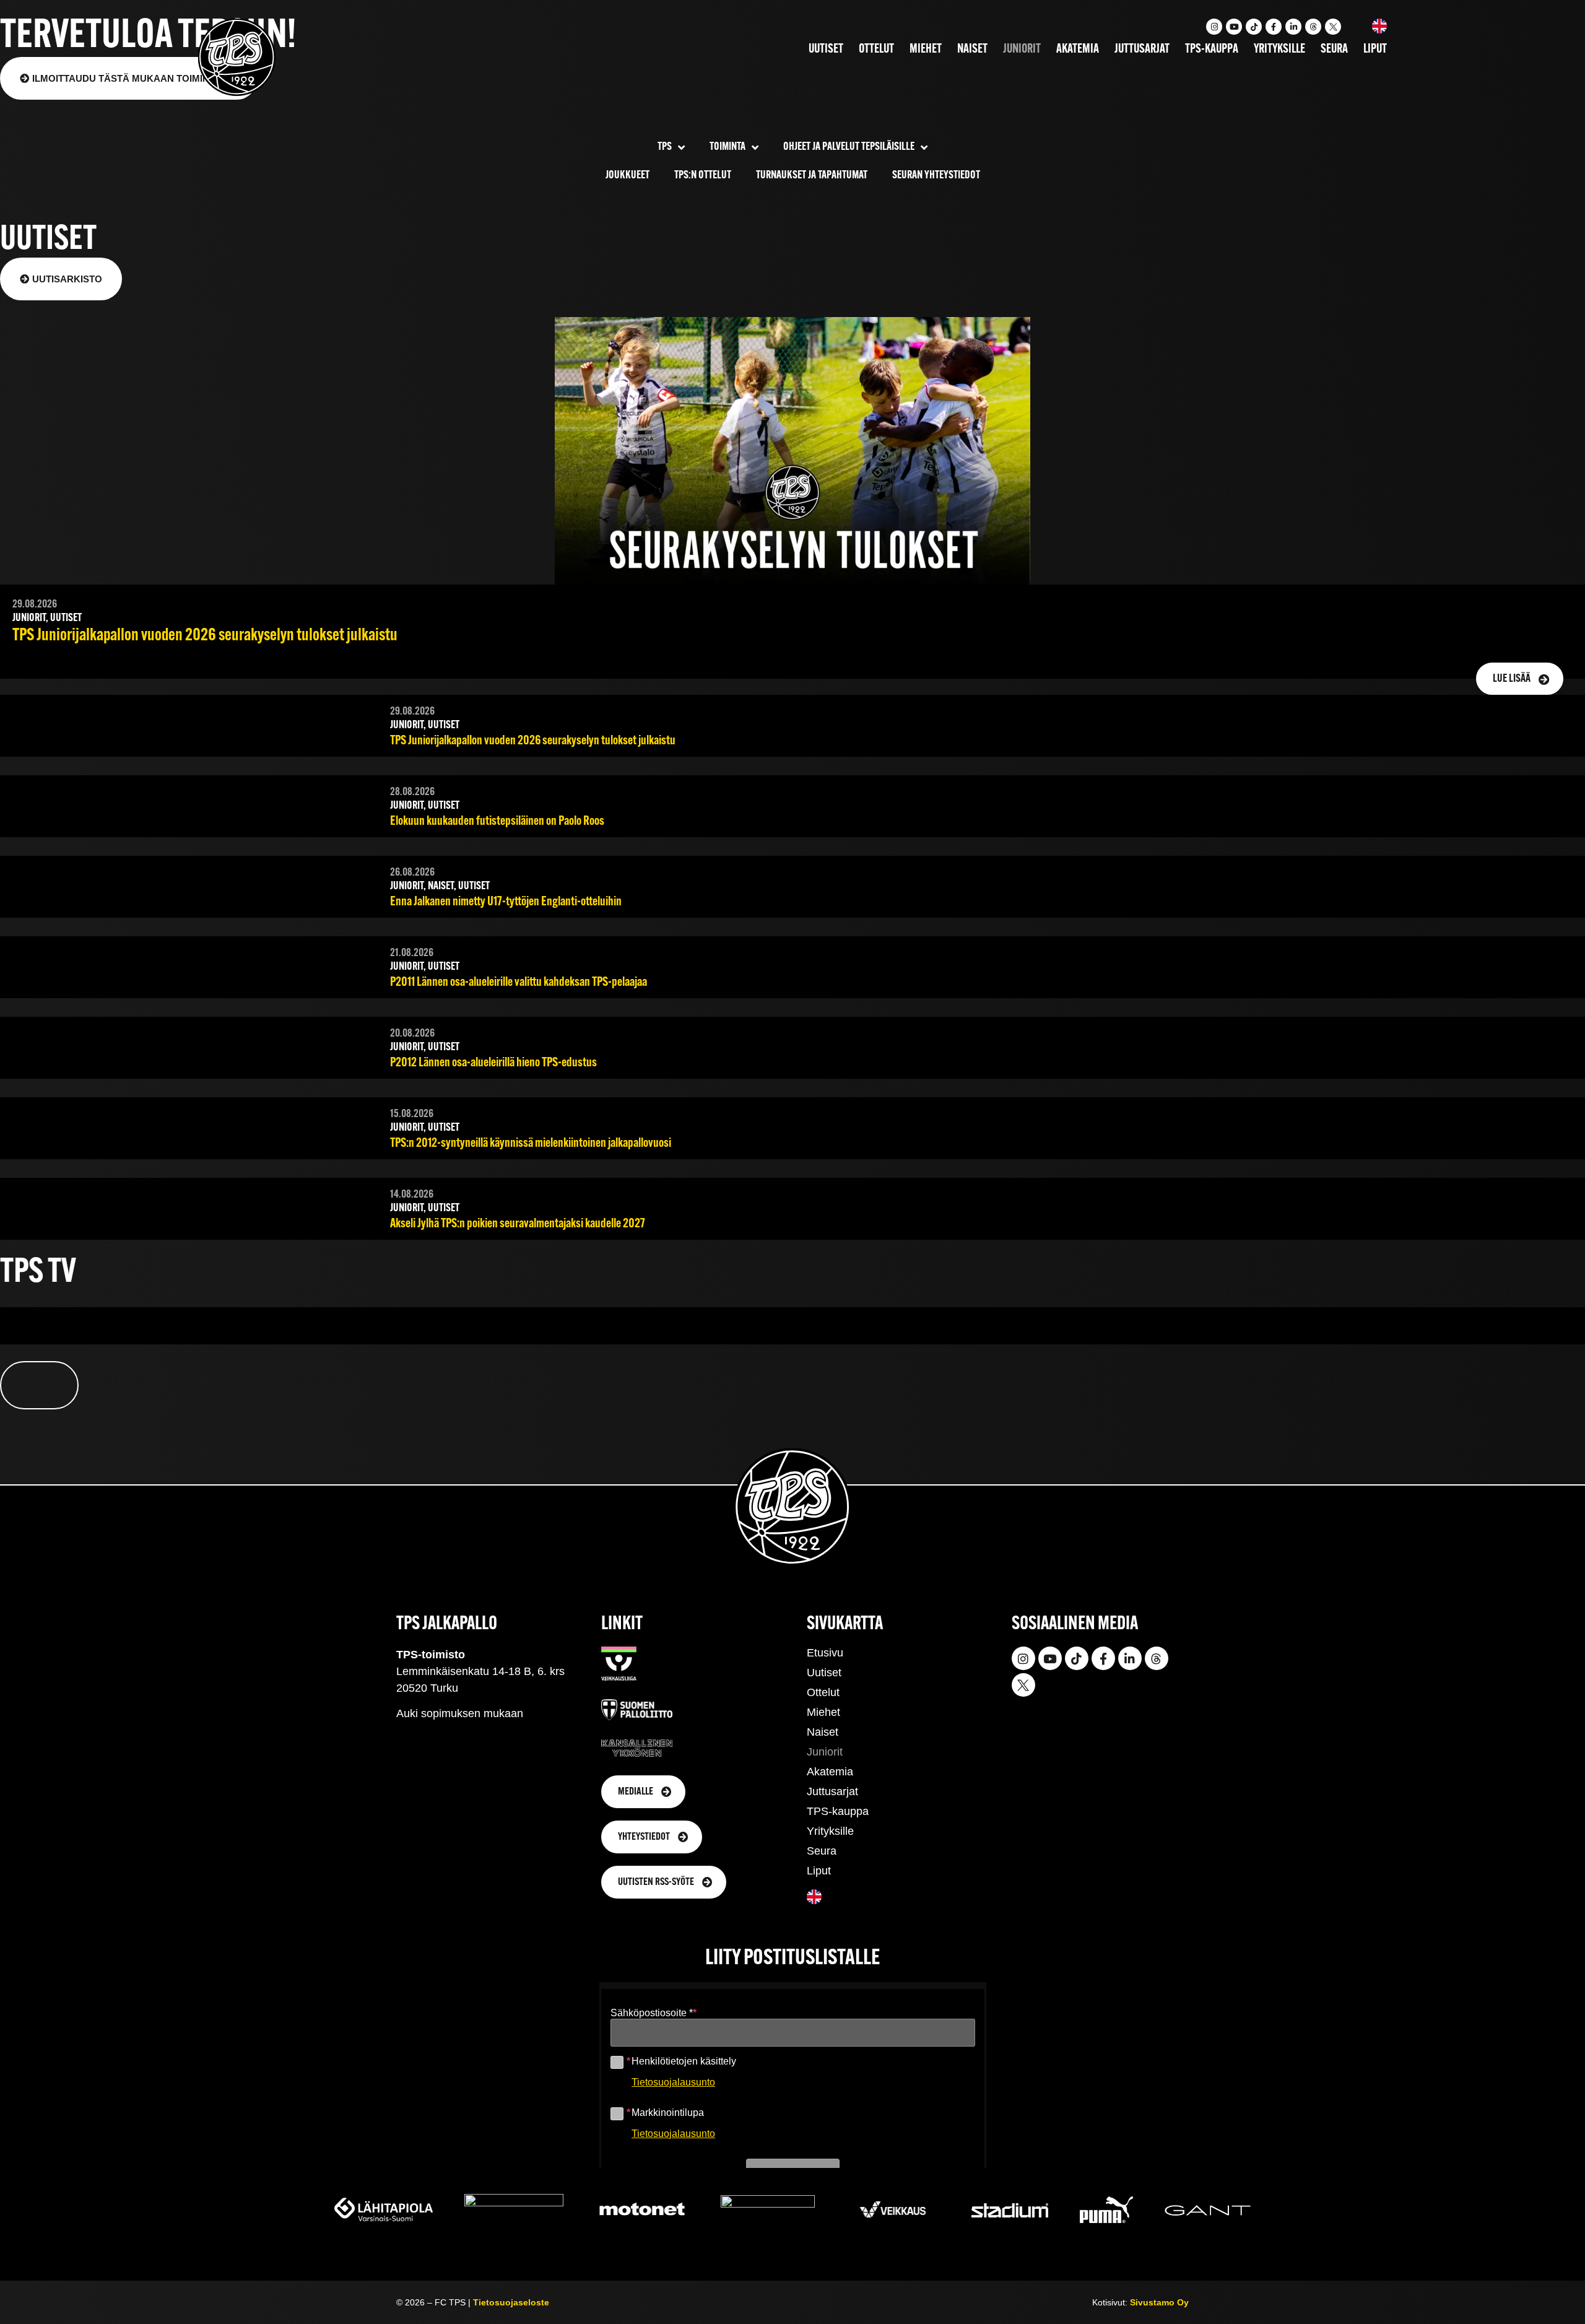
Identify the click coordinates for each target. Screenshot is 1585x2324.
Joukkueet (627, 176)
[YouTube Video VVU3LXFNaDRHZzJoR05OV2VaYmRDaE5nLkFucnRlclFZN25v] (1317, 1325)
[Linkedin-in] (1293, 27)
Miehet (926, 50)
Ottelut (876, 50)
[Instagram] (1214, 27)
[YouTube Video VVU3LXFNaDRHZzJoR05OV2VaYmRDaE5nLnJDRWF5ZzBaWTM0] (1317, 1337)
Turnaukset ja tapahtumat (812, 176)
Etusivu (825, 1653)
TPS (665, 147)
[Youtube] (1234, 27)
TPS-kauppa (1212, 50)
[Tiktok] (1254, 27)
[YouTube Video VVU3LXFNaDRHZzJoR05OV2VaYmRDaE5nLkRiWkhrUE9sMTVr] (793, 1337)
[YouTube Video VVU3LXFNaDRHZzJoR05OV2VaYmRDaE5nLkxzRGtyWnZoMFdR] (268, 1325)
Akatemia (1078, 50)
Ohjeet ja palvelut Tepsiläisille (849, 147)
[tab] (39, 1385)
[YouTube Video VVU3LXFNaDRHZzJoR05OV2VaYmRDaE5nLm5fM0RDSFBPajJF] (268, 1337)
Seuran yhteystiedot (936, 176)
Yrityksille (1279, 50)
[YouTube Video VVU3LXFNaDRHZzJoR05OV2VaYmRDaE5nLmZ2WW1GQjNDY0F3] (793, 1325)
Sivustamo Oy (1159, 2302)
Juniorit (1022, 50)
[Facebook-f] (1274, 27)
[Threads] (1313, 27)
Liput (1375, 50)
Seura (1334, 50)
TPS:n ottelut (703, 176)
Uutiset (826, 50)
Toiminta (727, 147)
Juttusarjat (1142, 50)
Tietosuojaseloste (511, 2302)
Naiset (972, 50)
